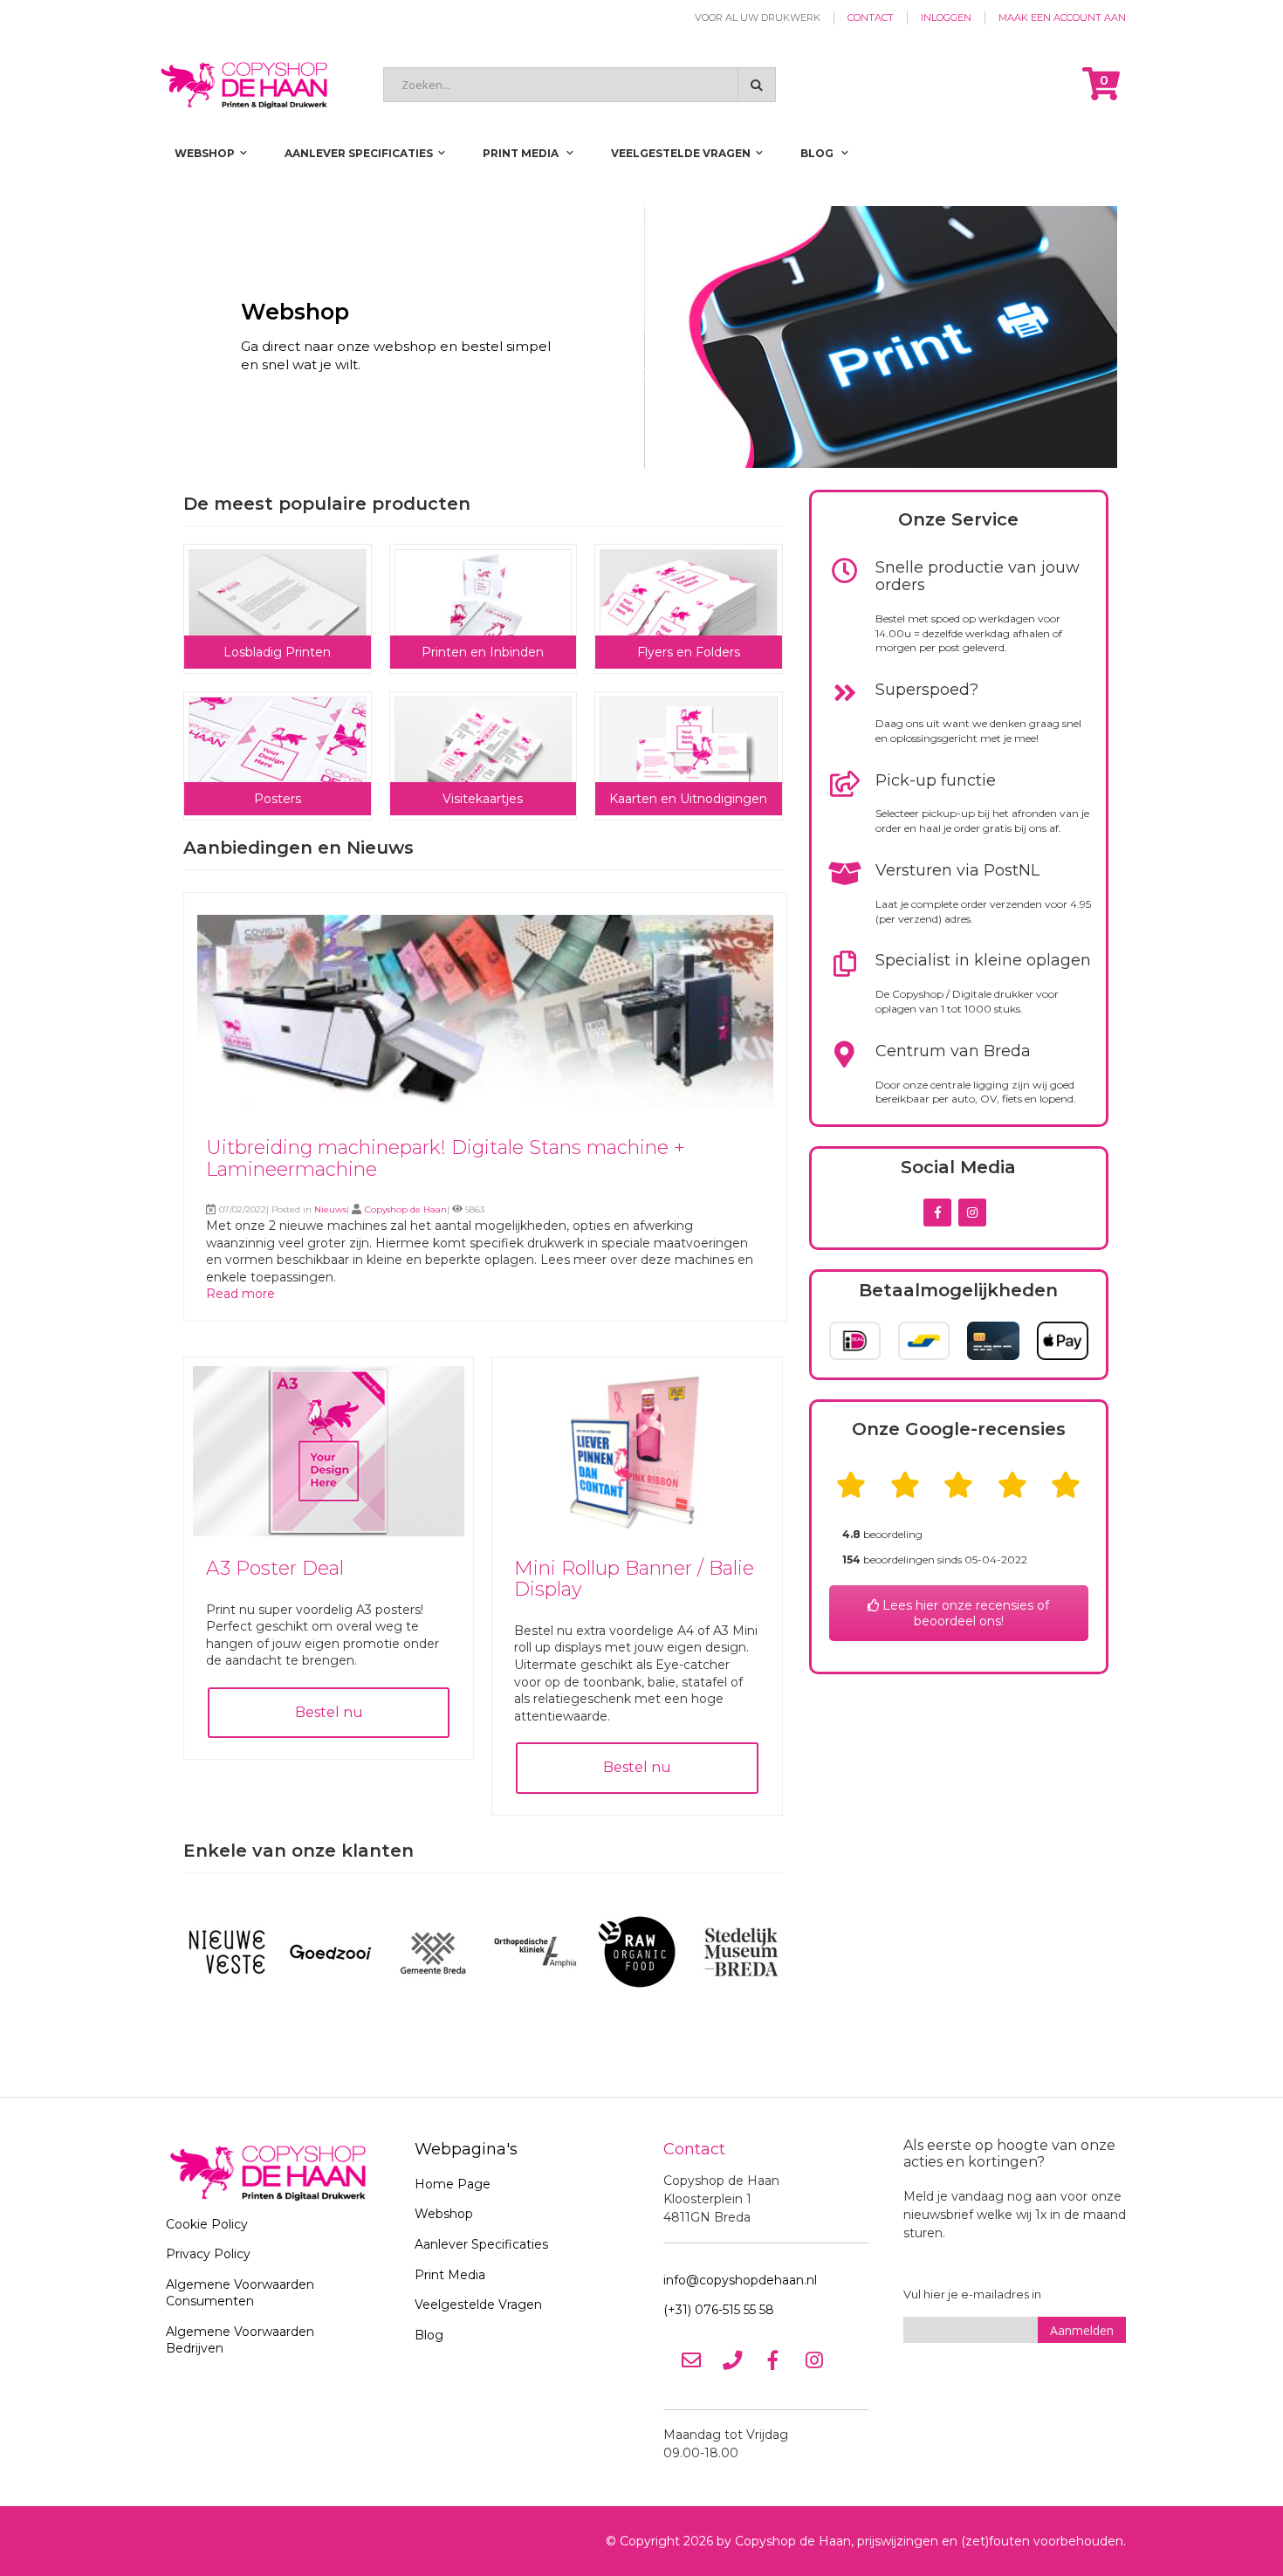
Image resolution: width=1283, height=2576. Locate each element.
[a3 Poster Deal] (329, 1532)
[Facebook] (773, 2360)
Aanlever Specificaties (481, 2244)
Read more (240, 1294)
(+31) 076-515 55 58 (719, 2310)
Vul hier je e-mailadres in (972, 2294)
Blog (429, 2335)
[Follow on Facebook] (937, 1212)
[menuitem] (824, 153)
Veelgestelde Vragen (478, 2305)
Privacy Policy (208, 2254)
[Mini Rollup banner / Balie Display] (637, 1532)
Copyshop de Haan (406, 1209)
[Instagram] (814, 2360)
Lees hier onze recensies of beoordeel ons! (964, 1613)
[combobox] (580, 85)
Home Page (453, 2184)
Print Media (450, 2275)
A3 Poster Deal (275, 1568)
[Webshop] (641, 337)
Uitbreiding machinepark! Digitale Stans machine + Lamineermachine (446, 1158)
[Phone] (732, 2360)
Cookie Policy (207, 2224)
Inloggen (946, 17)
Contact (871, 17)
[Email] (691, 2360)
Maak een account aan (1062, 17)
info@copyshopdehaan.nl (740, 2280)
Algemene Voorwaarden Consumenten (240, 2293)
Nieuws (330, 1209)
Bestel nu (329, 1712)
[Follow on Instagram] (972, 1212)
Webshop (444, 2214)
